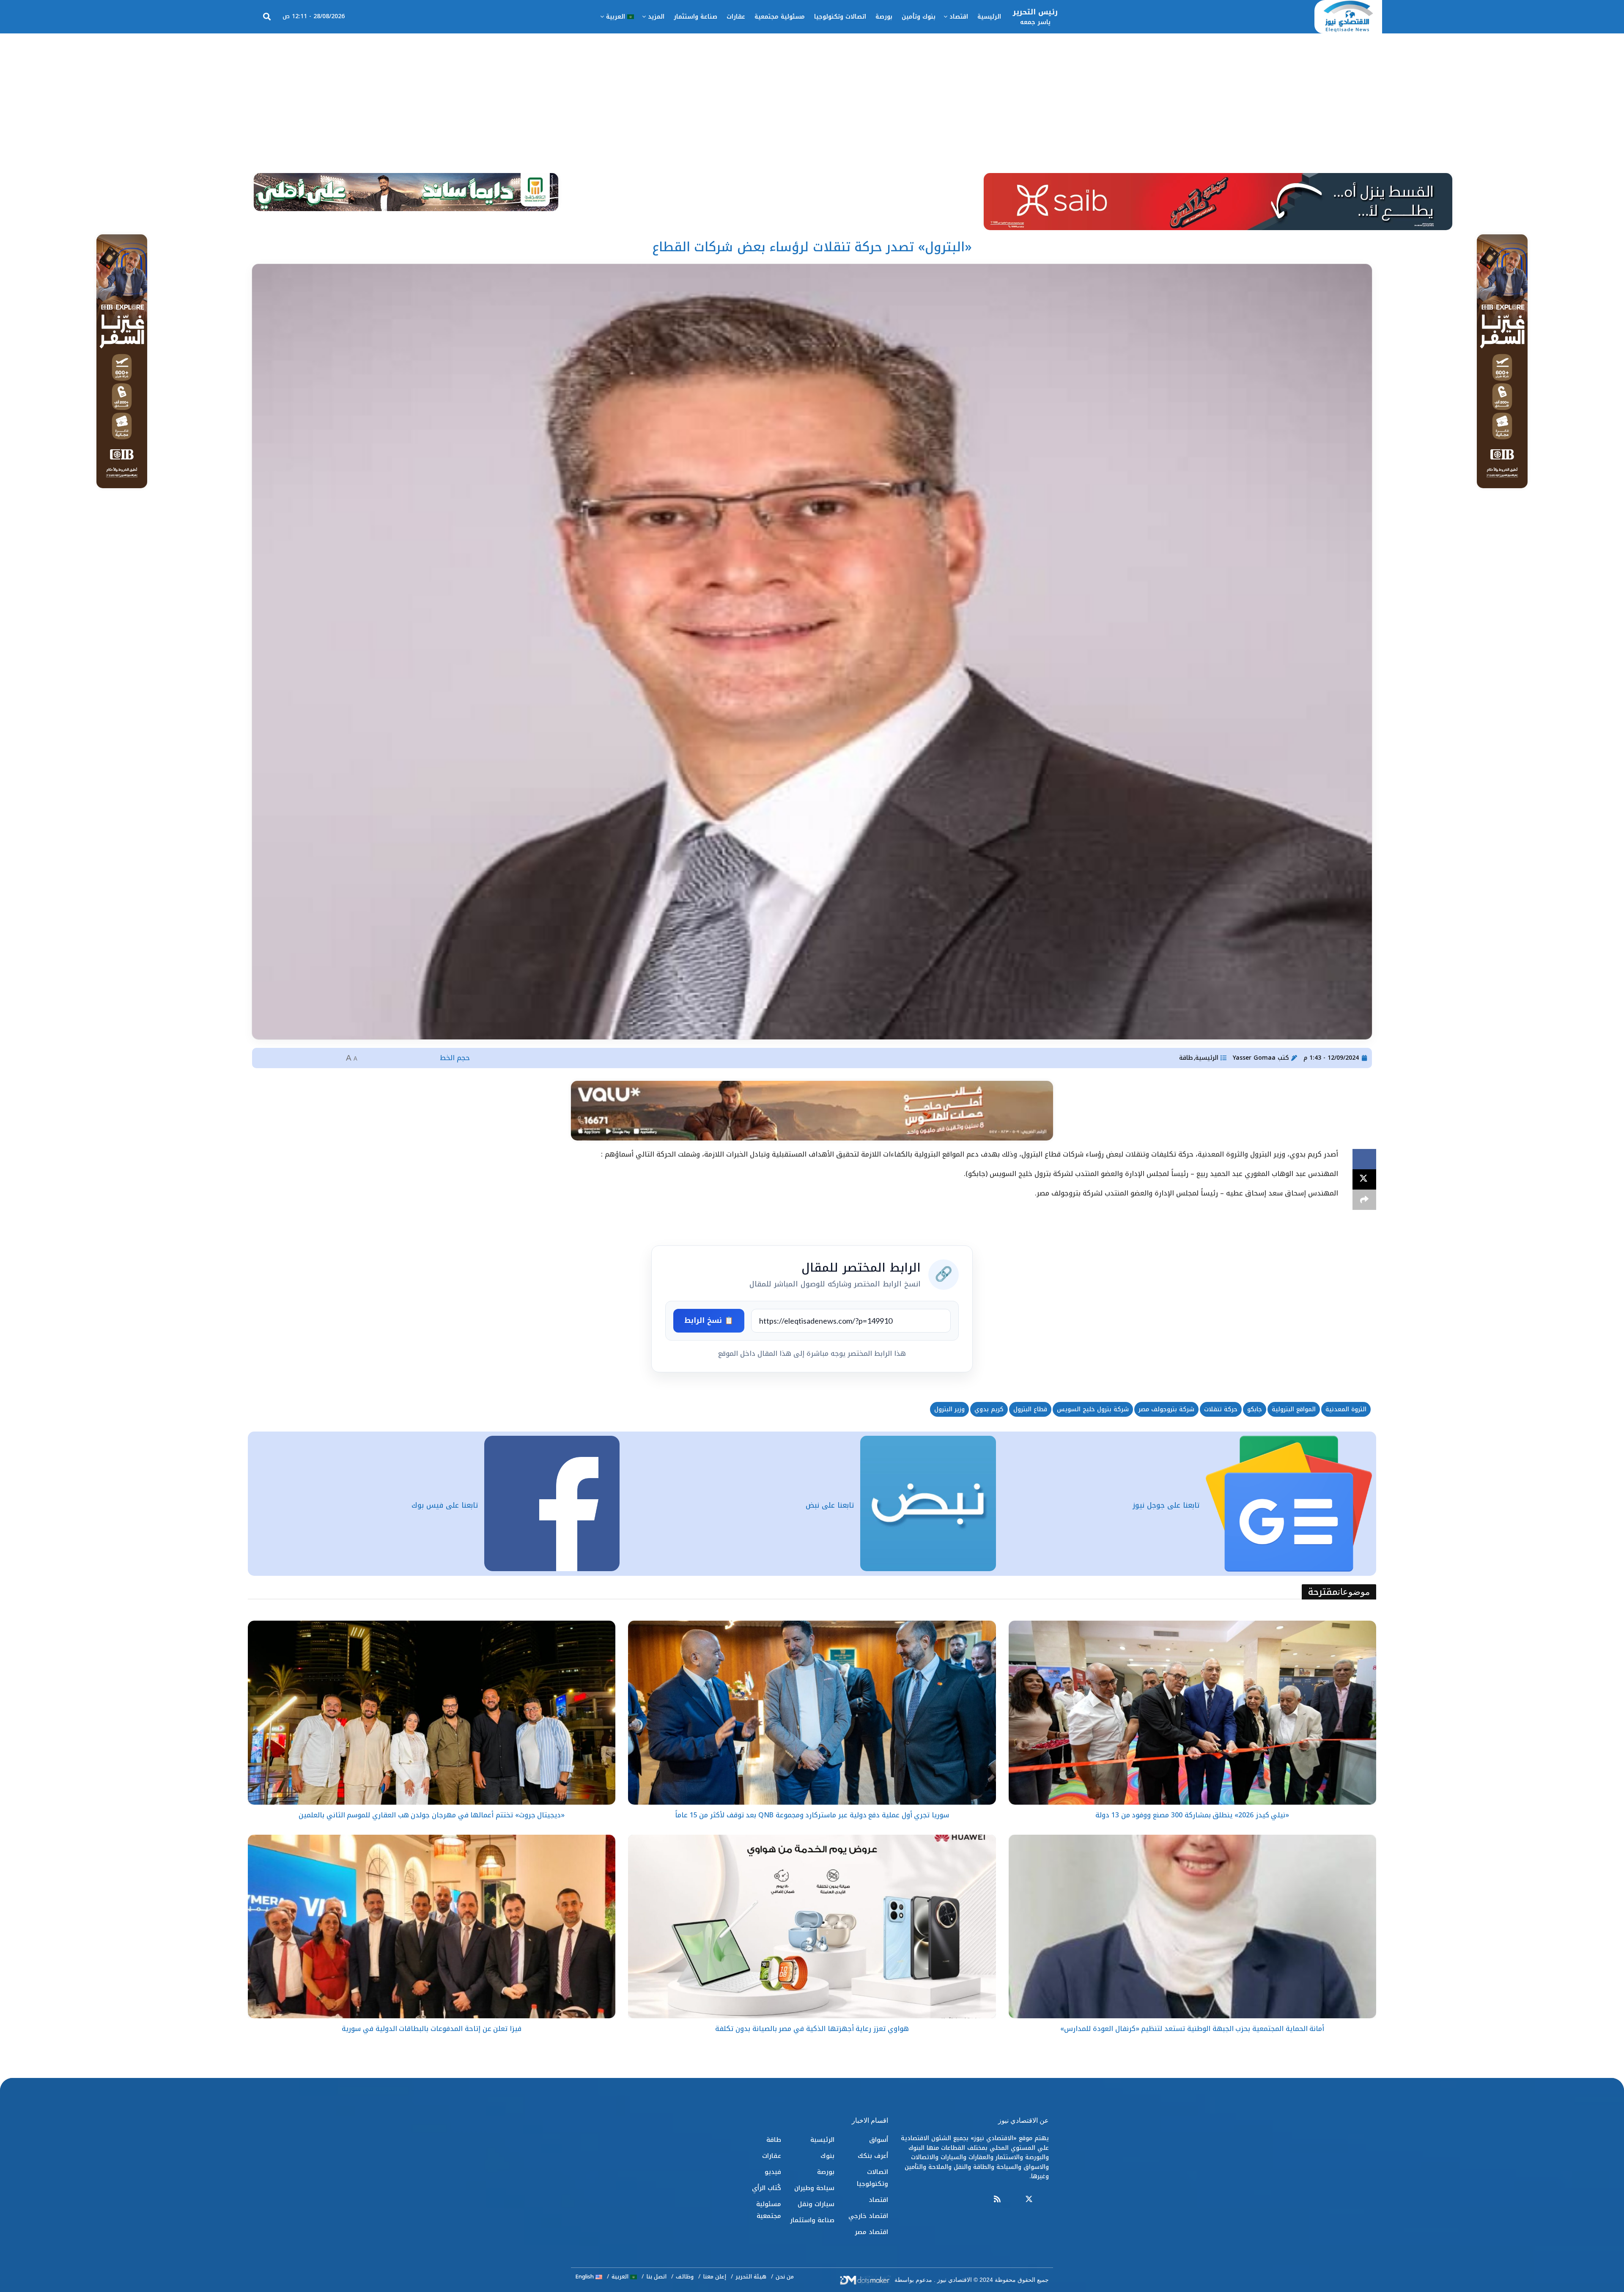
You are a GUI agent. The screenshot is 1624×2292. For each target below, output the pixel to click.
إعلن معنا (715, 2277)
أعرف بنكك (873, 2156)
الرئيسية (989, 17)
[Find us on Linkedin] (1013, 2200)
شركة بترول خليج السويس (1093, 1409)
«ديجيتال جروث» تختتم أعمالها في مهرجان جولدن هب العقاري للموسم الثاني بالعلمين (432, 1815)
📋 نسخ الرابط (709, 1320)
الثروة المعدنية (1346, 1409)
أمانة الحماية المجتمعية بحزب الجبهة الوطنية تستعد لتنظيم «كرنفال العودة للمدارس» (1192, 2029)
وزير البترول (949, 1409)
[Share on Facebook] (1364, 1159)
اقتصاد (959, 17)
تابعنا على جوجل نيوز (1166, 1505)
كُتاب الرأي (767, 2188)
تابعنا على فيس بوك (445, 1505)
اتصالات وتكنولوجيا (840, 17)
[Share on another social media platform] (1364, 1200)
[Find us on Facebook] (1045, 2200)
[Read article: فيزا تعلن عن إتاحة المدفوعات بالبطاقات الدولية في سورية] (432, 1927)
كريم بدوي (989, 1409)
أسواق (879, 2140)
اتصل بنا (656, 2277)
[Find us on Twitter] (1029, 2200)
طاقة (1186, 1058)
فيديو (773, 2172)
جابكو (1255, 1409)
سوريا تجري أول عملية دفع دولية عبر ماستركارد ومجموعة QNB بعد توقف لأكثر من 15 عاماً (812, 1815)
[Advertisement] (812, 97)
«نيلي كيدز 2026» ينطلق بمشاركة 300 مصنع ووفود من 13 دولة (1192, 1815)
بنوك (827, 2156)
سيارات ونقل (816, 2204)
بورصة (884, 17)
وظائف (685, 2277)
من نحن (785, 2277)
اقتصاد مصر (871, 2232)
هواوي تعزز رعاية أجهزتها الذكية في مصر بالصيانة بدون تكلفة (812, 2029)
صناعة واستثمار (695, 17)
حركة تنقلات (1221, 1409)
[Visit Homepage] (1348, 17)
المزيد (656, 17)
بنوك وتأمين (919, 17)
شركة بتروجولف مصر (1166, 1409)
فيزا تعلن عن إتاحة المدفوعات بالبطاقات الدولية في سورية (431, 2029)
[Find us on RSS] (997, 2200)
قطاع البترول (1030, 1409)
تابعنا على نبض (830, 1505)
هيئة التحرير (751, 2277)
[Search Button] (267, 17)
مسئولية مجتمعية (780, 17)
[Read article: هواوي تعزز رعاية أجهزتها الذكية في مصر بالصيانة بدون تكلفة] (812, 1927)
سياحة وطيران (814, 2188)
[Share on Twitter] (1364, 1179)
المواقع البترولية (1294, 1409)
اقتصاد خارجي (868, 2216)
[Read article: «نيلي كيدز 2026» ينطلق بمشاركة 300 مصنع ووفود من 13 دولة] (1192, 1713)
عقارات (736, 17)
